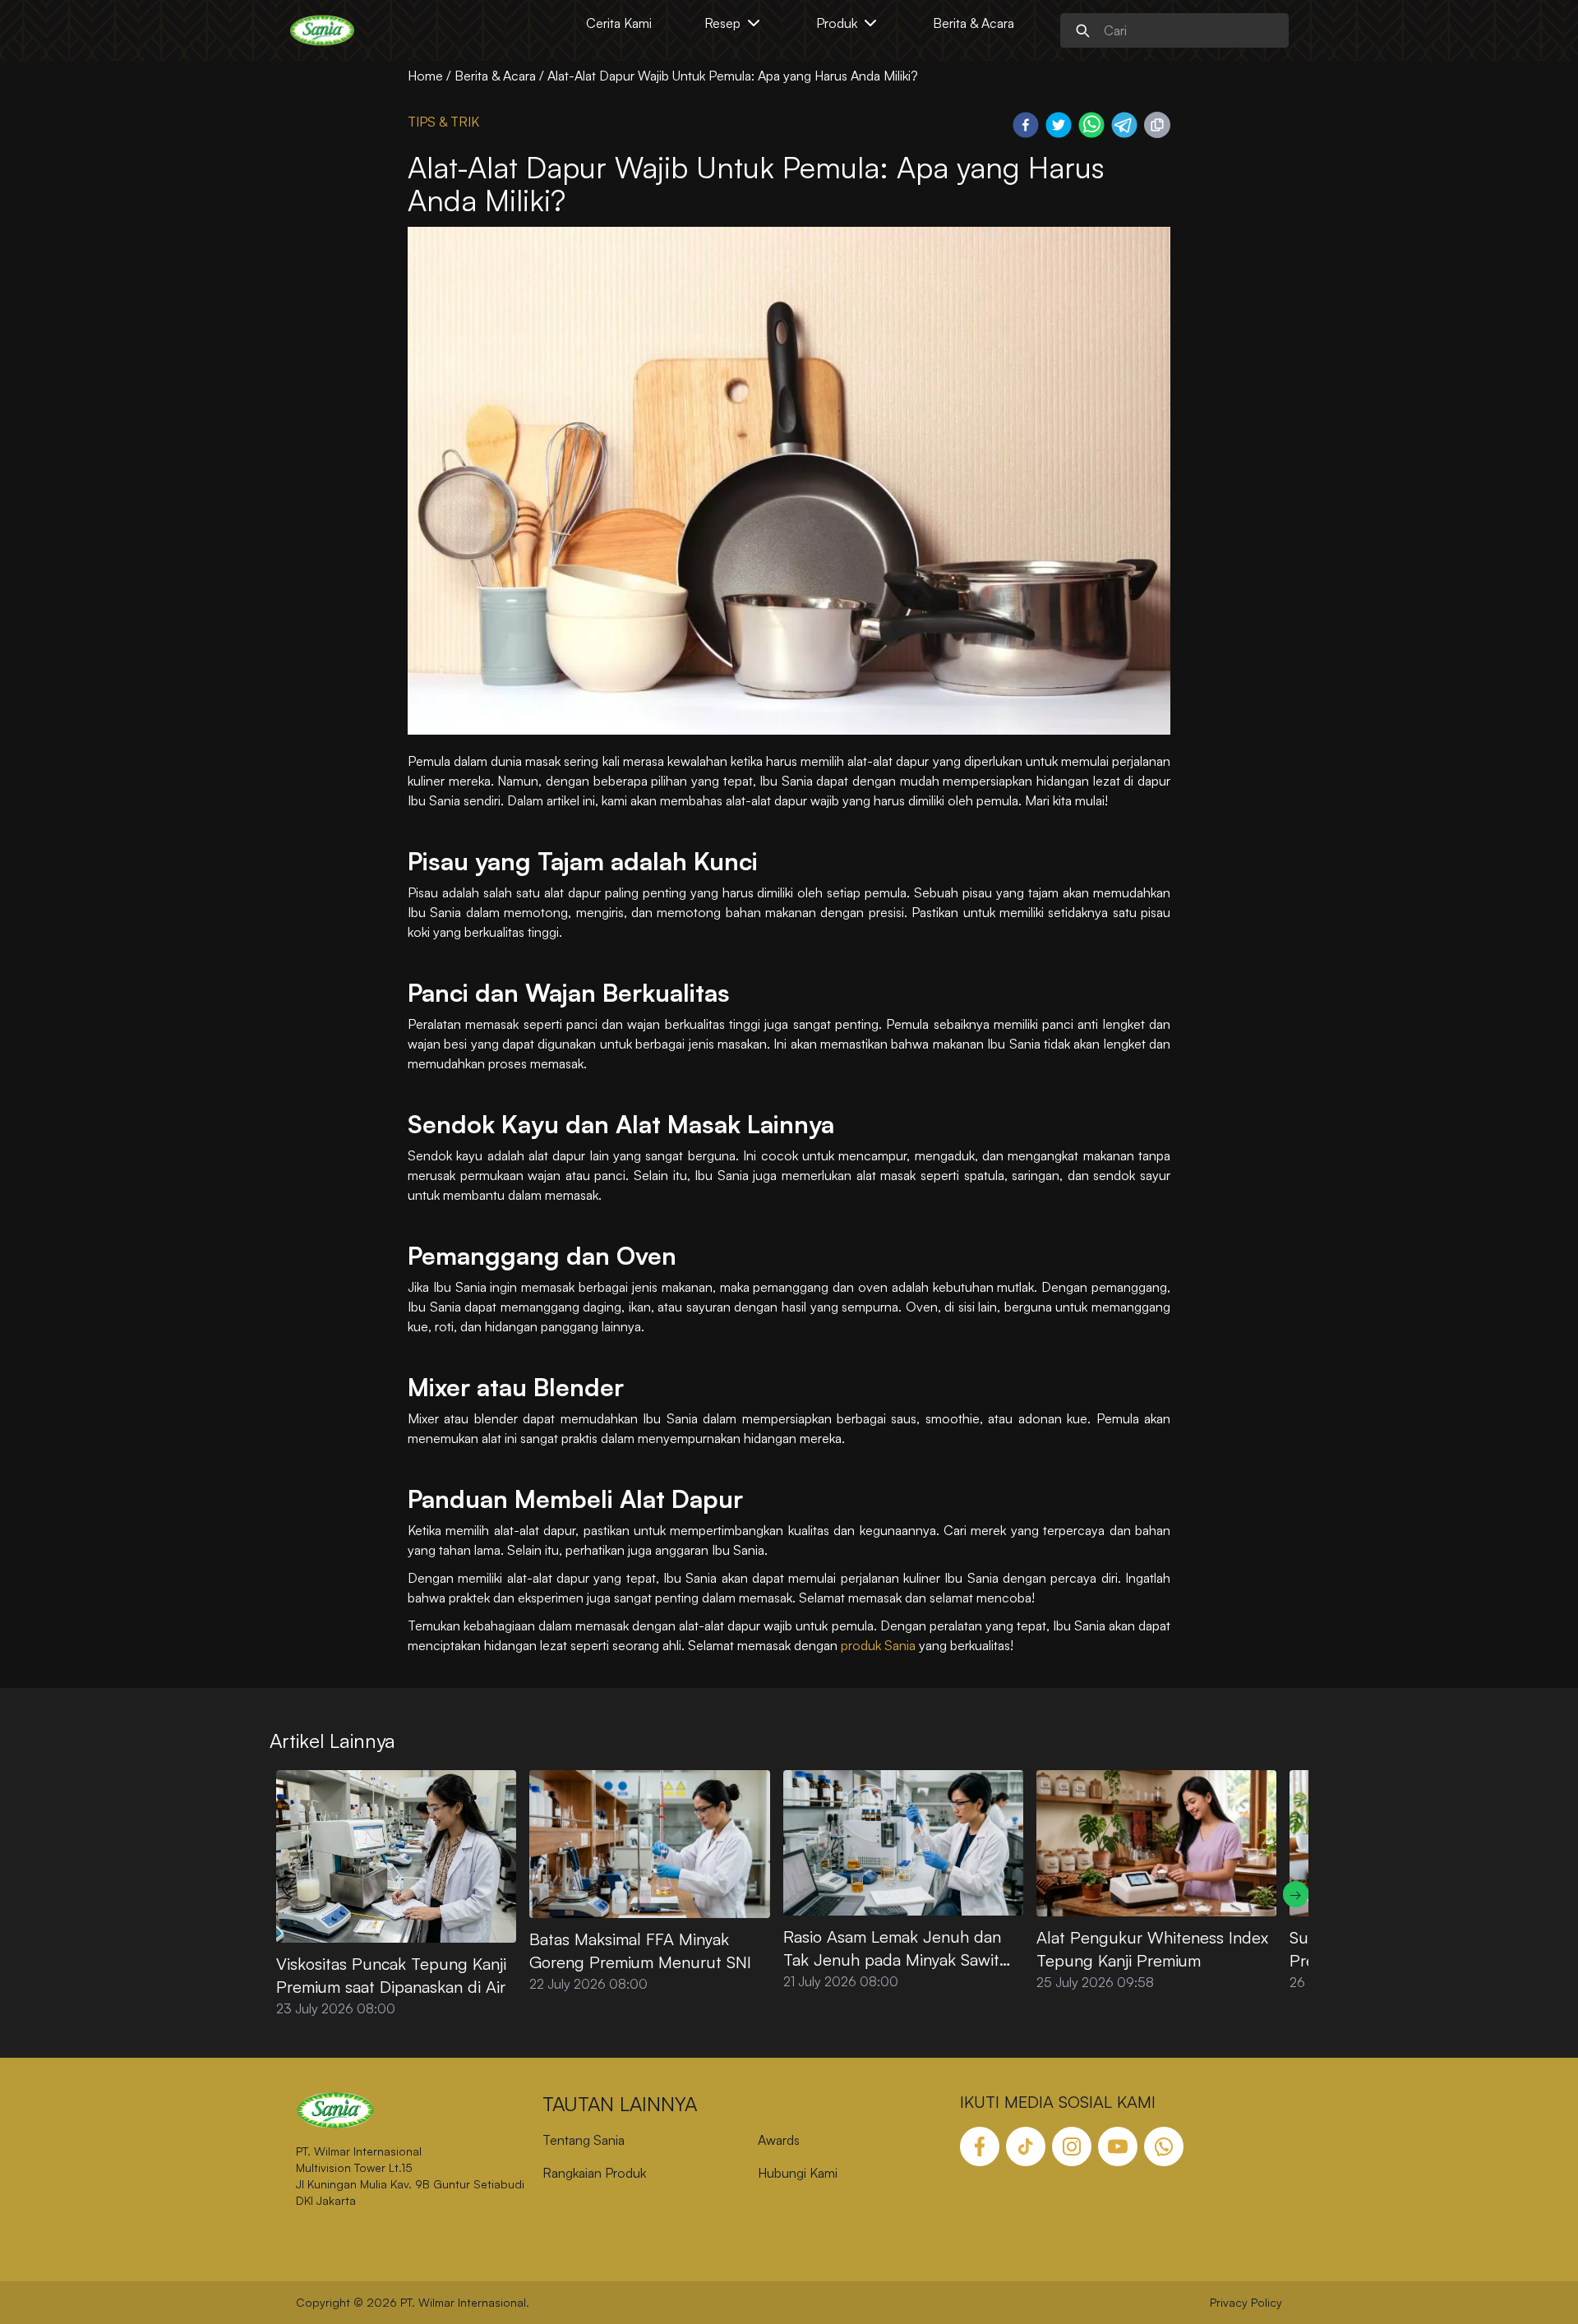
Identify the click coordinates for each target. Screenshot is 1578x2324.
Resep (722, 23)
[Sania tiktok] (1026, 2146)
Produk (837, 23)
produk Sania (878, 1645)
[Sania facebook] (980, 2146)
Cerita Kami (619, 23)
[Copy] (1157, 125)
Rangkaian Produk (594, 2173)
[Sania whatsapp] (1164, 2146)
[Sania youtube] (1118, 2146)
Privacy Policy (1246, 2302)
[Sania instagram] (1072, 2146)
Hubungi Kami (798, 2173)
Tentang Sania (584, 2140)
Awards (779, 2140)
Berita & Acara (974, 23)
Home (425, 76)
